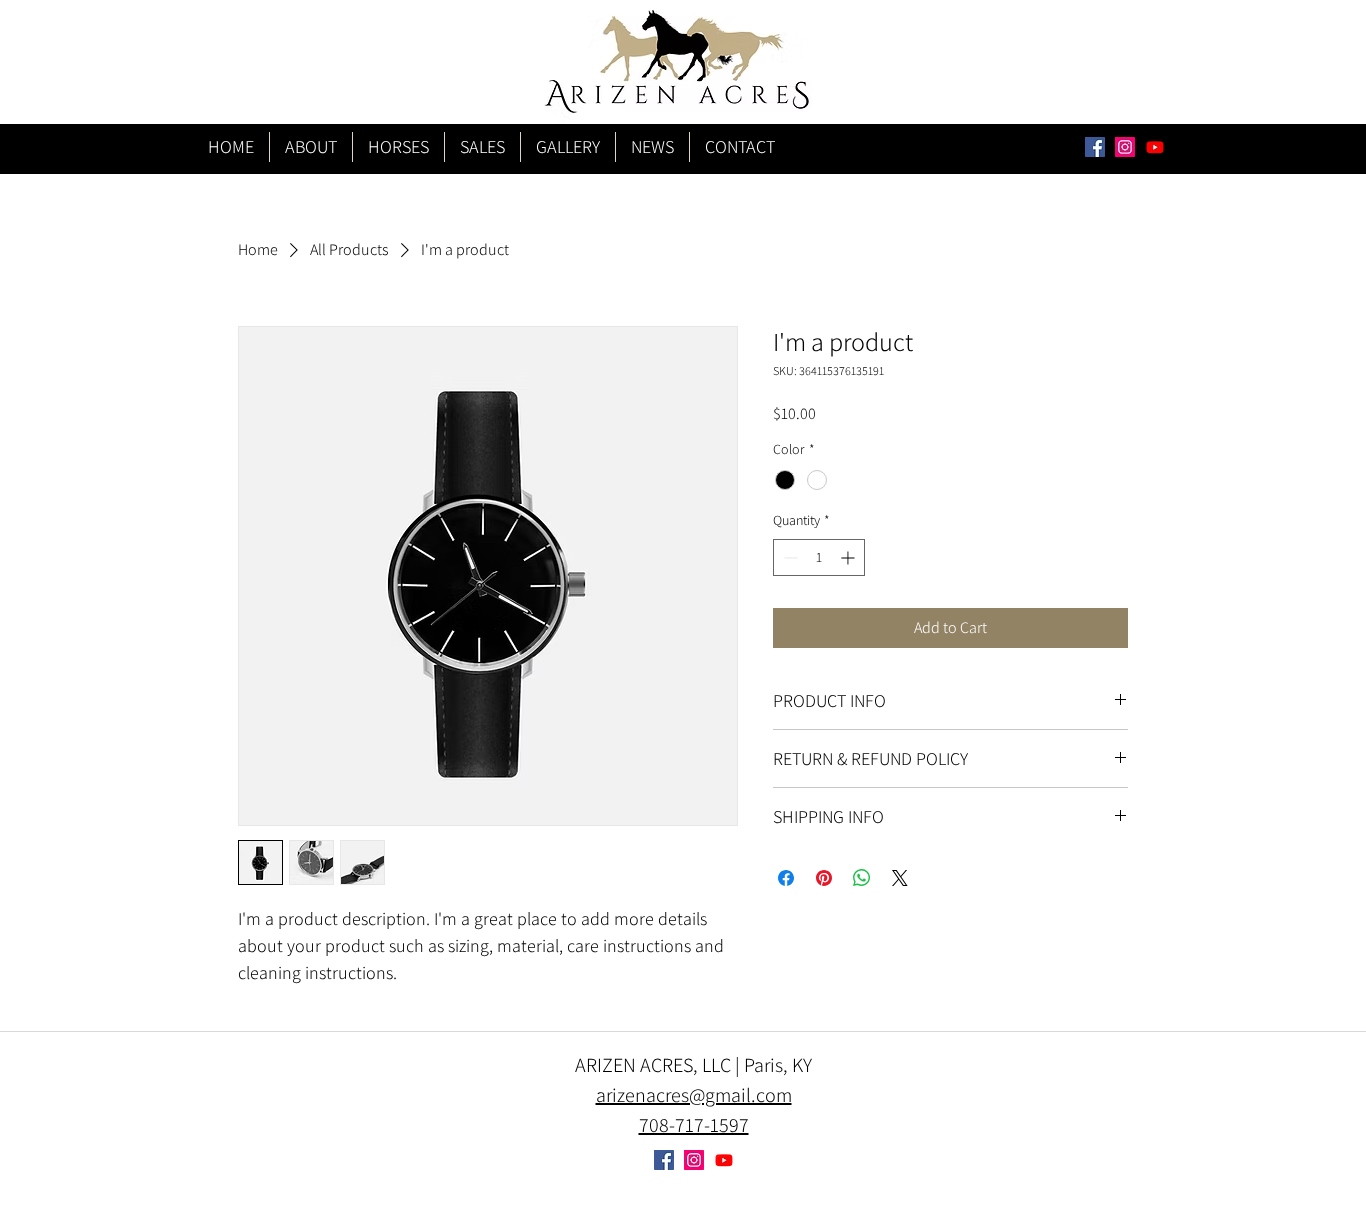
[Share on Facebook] (786, 878)
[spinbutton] (819, 557)
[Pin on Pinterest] (824, 878)
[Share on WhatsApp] (862, 878)
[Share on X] (900, 878)
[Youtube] (1155, 147)
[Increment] (849, 557)
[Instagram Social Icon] (1125, 147)
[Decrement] (788, 557)
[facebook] (1095, 147)
